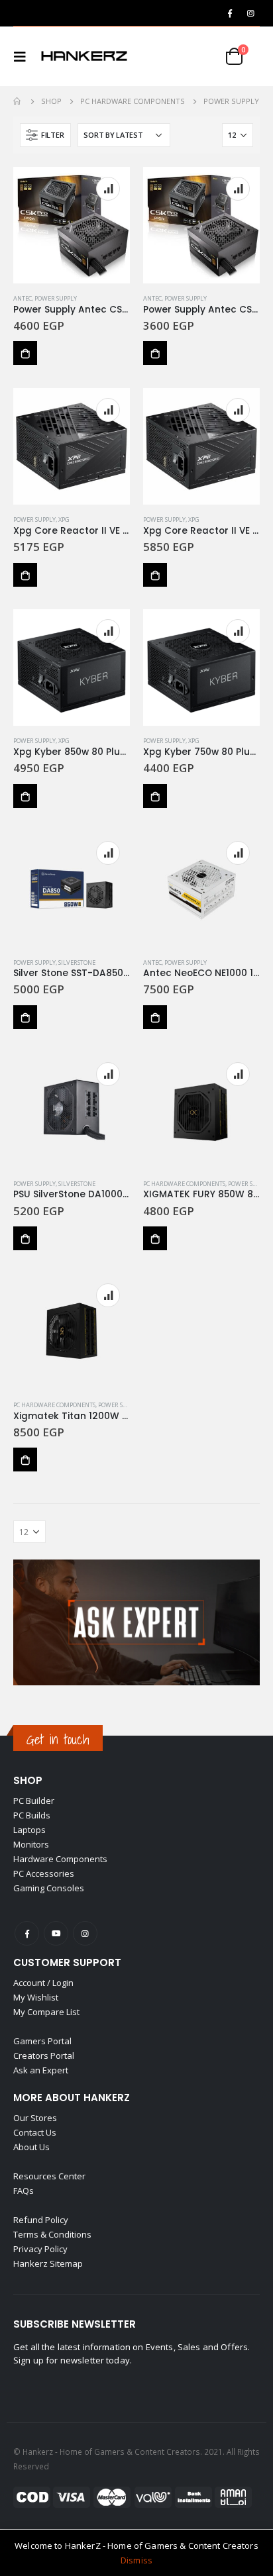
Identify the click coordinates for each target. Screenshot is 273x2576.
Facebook (27, 1933)
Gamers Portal (42, 2041)
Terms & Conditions (52, 2234)
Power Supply (56, 298)
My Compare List (46, 2012)
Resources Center (49, 2176)
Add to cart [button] (25, 353)
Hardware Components (60, 1859)
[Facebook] (230, 13)
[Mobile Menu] (24, 56)
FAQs (24, 2191)
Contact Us (35, 2132)
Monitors (31, 1844)
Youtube (56, 1933)
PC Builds (32, 1815)
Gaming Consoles (49, 1888)
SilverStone (77, 963)
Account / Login (43, 1983)
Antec (23, 298)
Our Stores (35, 2118)
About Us (31, 2147)
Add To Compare (108, 189)
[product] (72, 225)
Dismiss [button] (136, 2560)
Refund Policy (41, 2220)
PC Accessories (44, 1873)
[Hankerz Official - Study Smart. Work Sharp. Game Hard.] (84, 56)
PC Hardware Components (184, 1184)
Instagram (85, 1933)
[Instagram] (250, 13)
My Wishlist (36, 1997)
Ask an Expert (41, 2070)
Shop (28, 1780)
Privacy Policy (40, 2249)
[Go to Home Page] (18, 101)
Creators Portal (44, 2056)
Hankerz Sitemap (48, 2263)
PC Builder (34, 1801)
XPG (64, 520)
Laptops (29, 1830)
